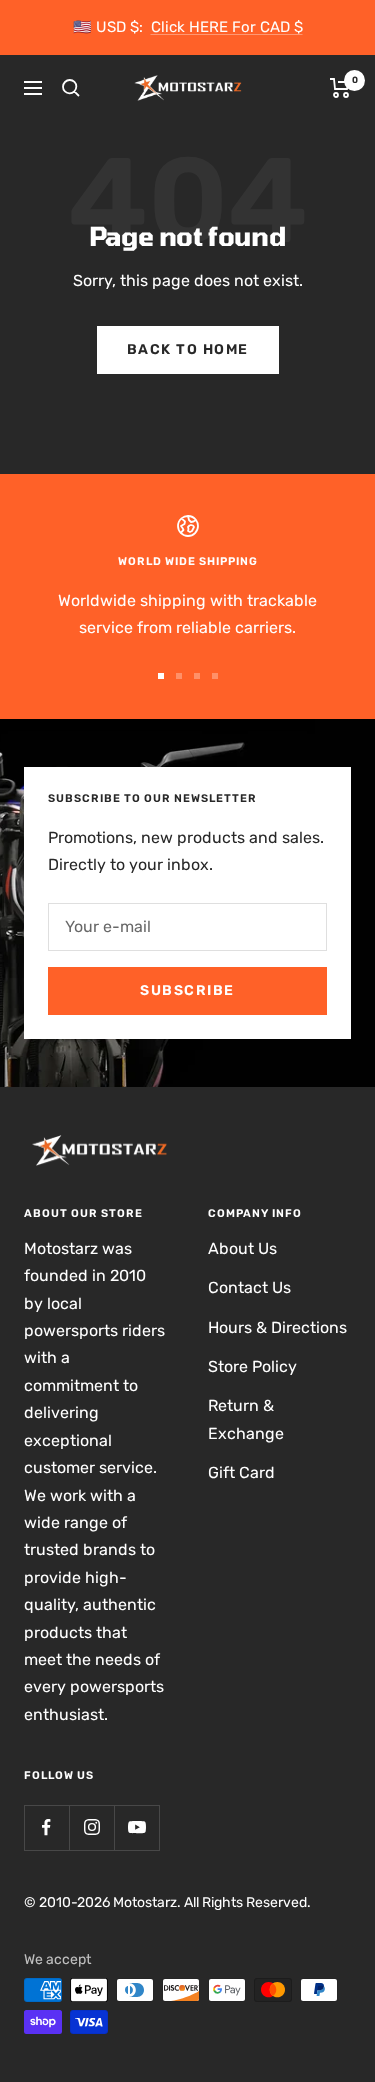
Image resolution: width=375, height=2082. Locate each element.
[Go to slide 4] (215, 676)
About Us (242, 1248)
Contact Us (249, 1287)
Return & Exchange (246, 1419)
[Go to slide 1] (161, 676)
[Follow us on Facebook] (46, 1827)
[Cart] (340, 88)
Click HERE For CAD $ (227, 27)
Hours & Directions (277, 1327)
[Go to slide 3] (197, 676)
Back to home (188, 349)
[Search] (71, 88)
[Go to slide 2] (179, 676)
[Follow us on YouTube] (136, 1827)
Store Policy (252, 1366)
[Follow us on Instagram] (91, 1827)
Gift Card (241, 1472)
